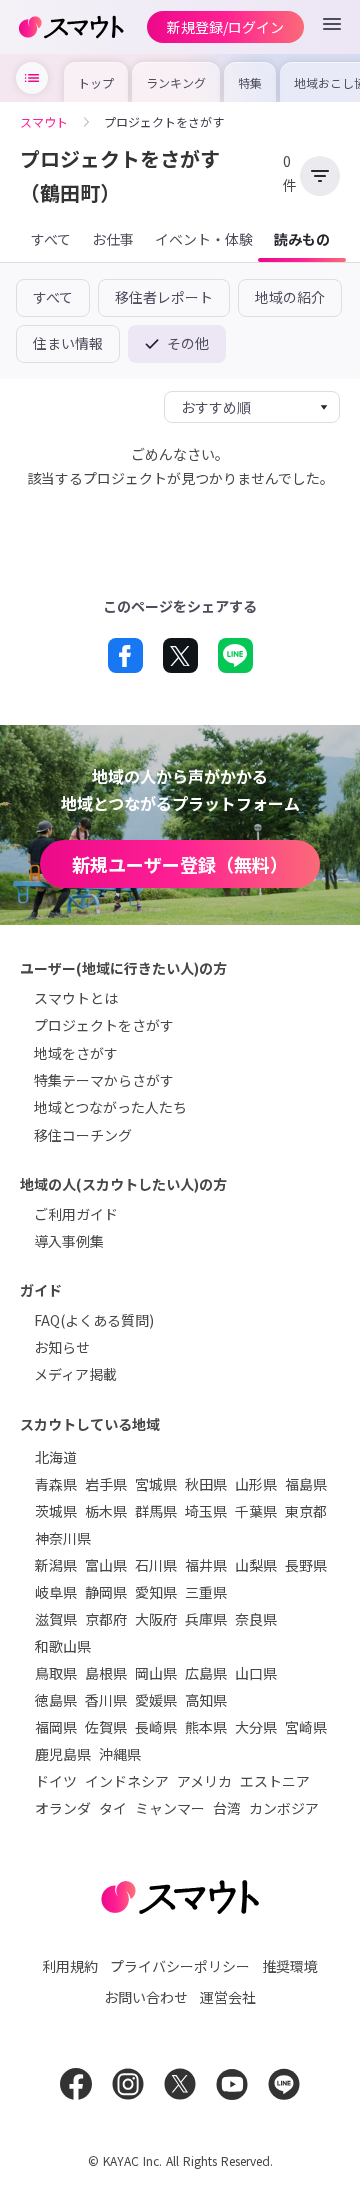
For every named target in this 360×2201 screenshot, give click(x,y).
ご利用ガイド (76, 1214)
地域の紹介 (290, 297)
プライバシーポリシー (180, 1966)
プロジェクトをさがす (104, 1025)
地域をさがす (76, 1053)
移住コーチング (83, 1135)
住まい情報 (68, 343)
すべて (53, 297)
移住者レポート (164, 297)
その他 (186, 343)
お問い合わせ (146, 1997)
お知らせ (62, 1347)
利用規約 (70, 1966)
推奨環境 (290, 1966)
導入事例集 (69, 1241)
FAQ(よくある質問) (94, 1320)
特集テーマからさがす (104, 1080)
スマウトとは (76, 998)
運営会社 (228, 1997)
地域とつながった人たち (110, 1107)
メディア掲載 (75, 1374)
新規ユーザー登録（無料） (180, 864)
